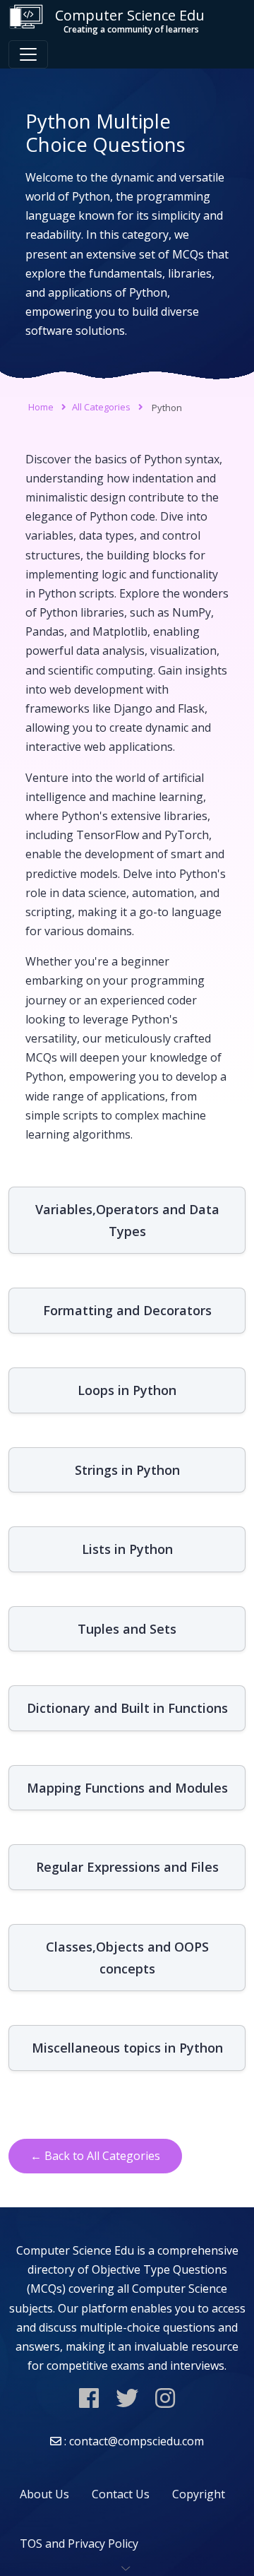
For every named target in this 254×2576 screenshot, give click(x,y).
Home (41, 407)
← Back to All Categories (95, 2156)
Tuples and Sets (127, 1629)
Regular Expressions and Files (127, 1867)
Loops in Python (127, 1390)
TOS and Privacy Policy (79, 2544)
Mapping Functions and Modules (127, 1788)
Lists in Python (127, 1549)
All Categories (101, 407)
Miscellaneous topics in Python (127, 2048)
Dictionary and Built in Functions (127, 1708)
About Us (44, 2494)
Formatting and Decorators (127, 1310)
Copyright (199, 2494)
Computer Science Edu (130, 20)
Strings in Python (127, 1470)
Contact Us (121, 2494)
